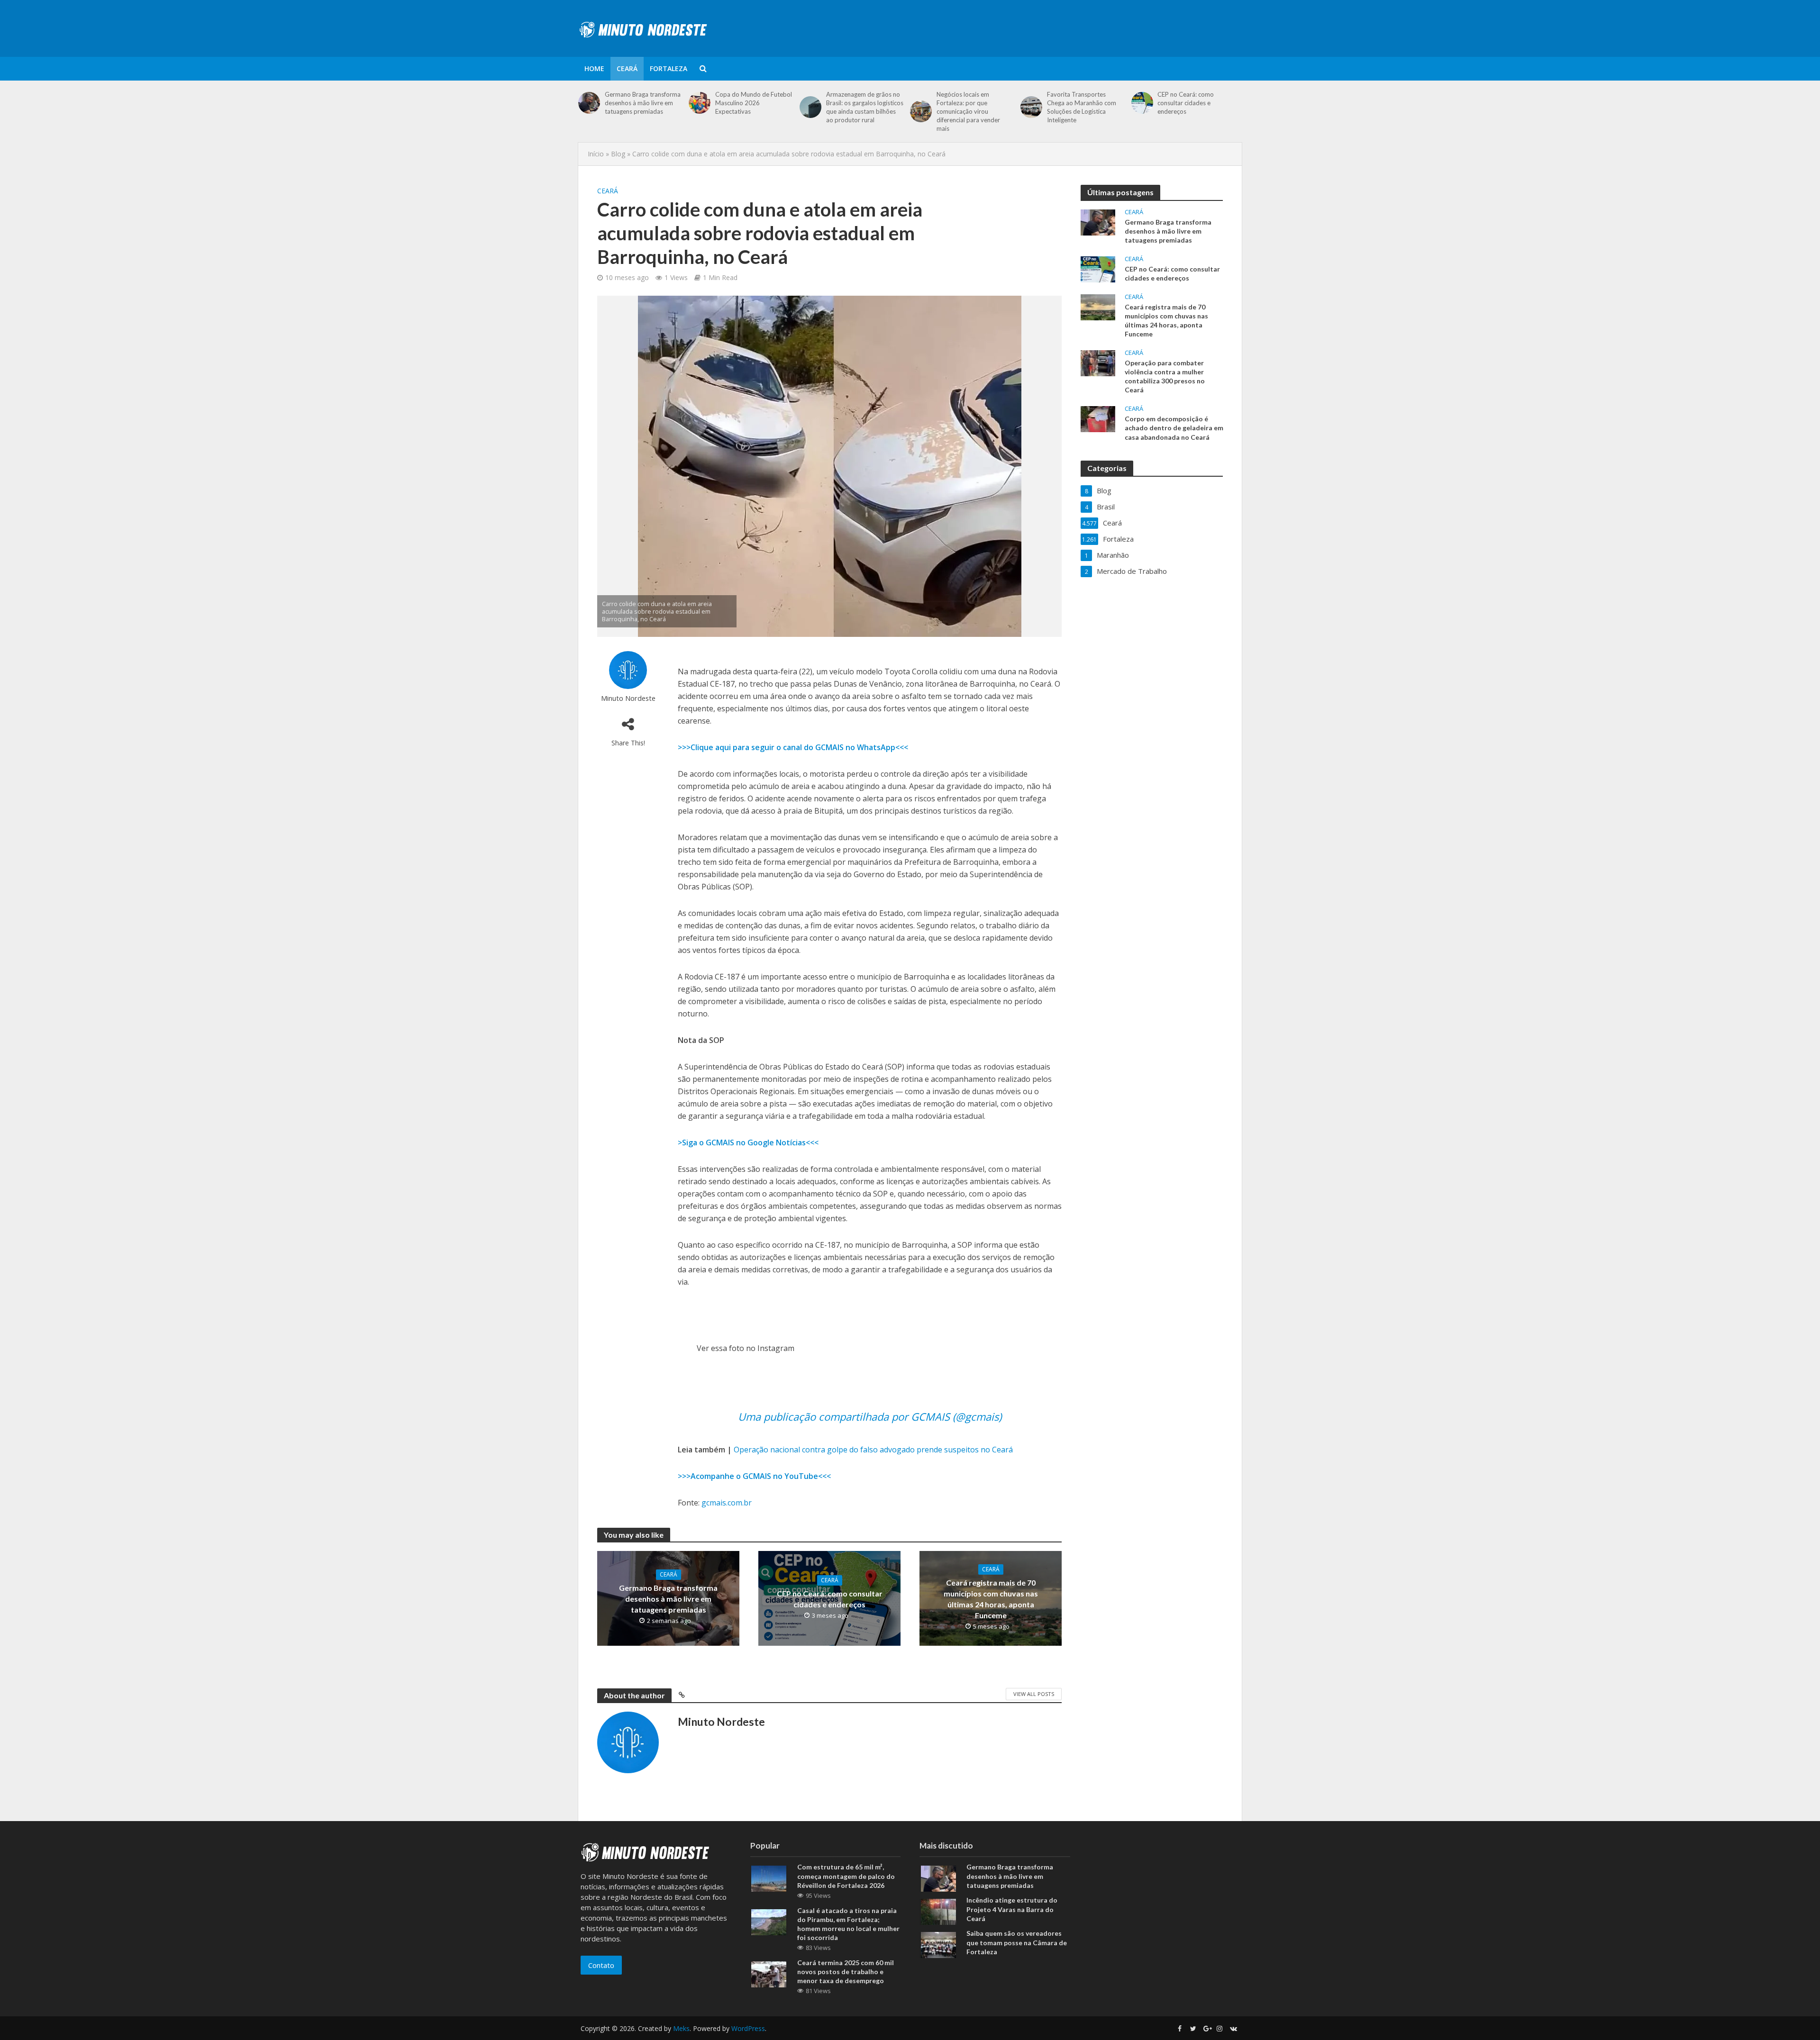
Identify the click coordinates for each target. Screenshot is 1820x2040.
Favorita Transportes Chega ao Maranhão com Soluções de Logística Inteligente (1082, 107)
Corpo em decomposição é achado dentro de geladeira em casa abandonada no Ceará (1174, 428)
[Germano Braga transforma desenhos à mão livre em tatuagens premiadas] (589, 103)
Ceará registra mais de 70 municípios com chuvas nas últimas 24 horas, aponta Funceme (991, 1599)
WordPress (748, 2028)
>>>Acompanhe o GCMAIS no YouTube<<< (754, 1476)
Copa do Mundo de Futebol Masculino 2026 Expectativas (754, 103)
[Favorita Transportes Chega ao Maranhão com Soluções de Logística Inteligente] (1031, 107)
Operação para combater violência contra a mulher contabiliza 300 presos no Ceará (1165, 376)
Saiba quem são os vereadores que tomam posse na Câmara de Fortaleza (1017, 1942)
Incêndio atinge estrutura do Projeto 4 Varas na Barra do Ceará (1012, 1909)
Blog (618, 154)
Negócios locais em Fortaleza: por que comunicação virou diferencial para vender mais (968, 111)
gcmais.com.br (727, 1503)
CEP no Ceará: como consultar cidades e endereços (1186, 103)
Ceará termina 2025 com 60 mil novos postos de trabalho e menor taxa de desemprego (846, 1972)
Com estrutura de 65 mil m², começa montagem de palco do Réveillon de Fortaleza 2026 (846, 1876)
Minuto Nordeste (628, 698)
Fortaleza (669, 68)
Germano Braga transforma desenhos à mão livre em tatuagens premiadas (643, 103)
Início (596, 154)
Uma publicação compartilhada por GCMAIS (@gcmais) (870, 1416)
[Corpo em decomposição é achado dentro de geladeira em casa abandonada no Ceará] (1098, 418)
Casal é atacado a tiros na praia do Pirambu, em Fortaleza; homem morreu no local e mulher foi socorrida (848, 1924)
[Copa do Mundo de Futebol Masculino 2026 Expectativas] (700, 103)
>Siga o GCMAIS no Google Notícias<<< (748, 1142)
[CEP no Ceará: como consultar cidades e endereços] (1142, 103)
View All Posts (1034, 1694)
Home (594, 68)
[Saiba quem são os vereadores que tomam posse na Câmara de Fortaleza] (938, 1944)
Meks (681, 2028)
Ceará (627, 68)
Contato (601, 1965)
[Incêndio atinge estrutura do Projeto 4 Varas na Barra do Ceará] (938, 1911)
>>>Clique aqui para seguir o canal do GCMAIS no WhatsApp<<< (793, 747)
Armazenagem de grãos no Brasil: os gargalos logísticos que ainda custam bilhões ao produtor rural (865, 107)
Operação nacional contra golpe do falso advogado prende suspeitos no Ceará (873, 1450)
